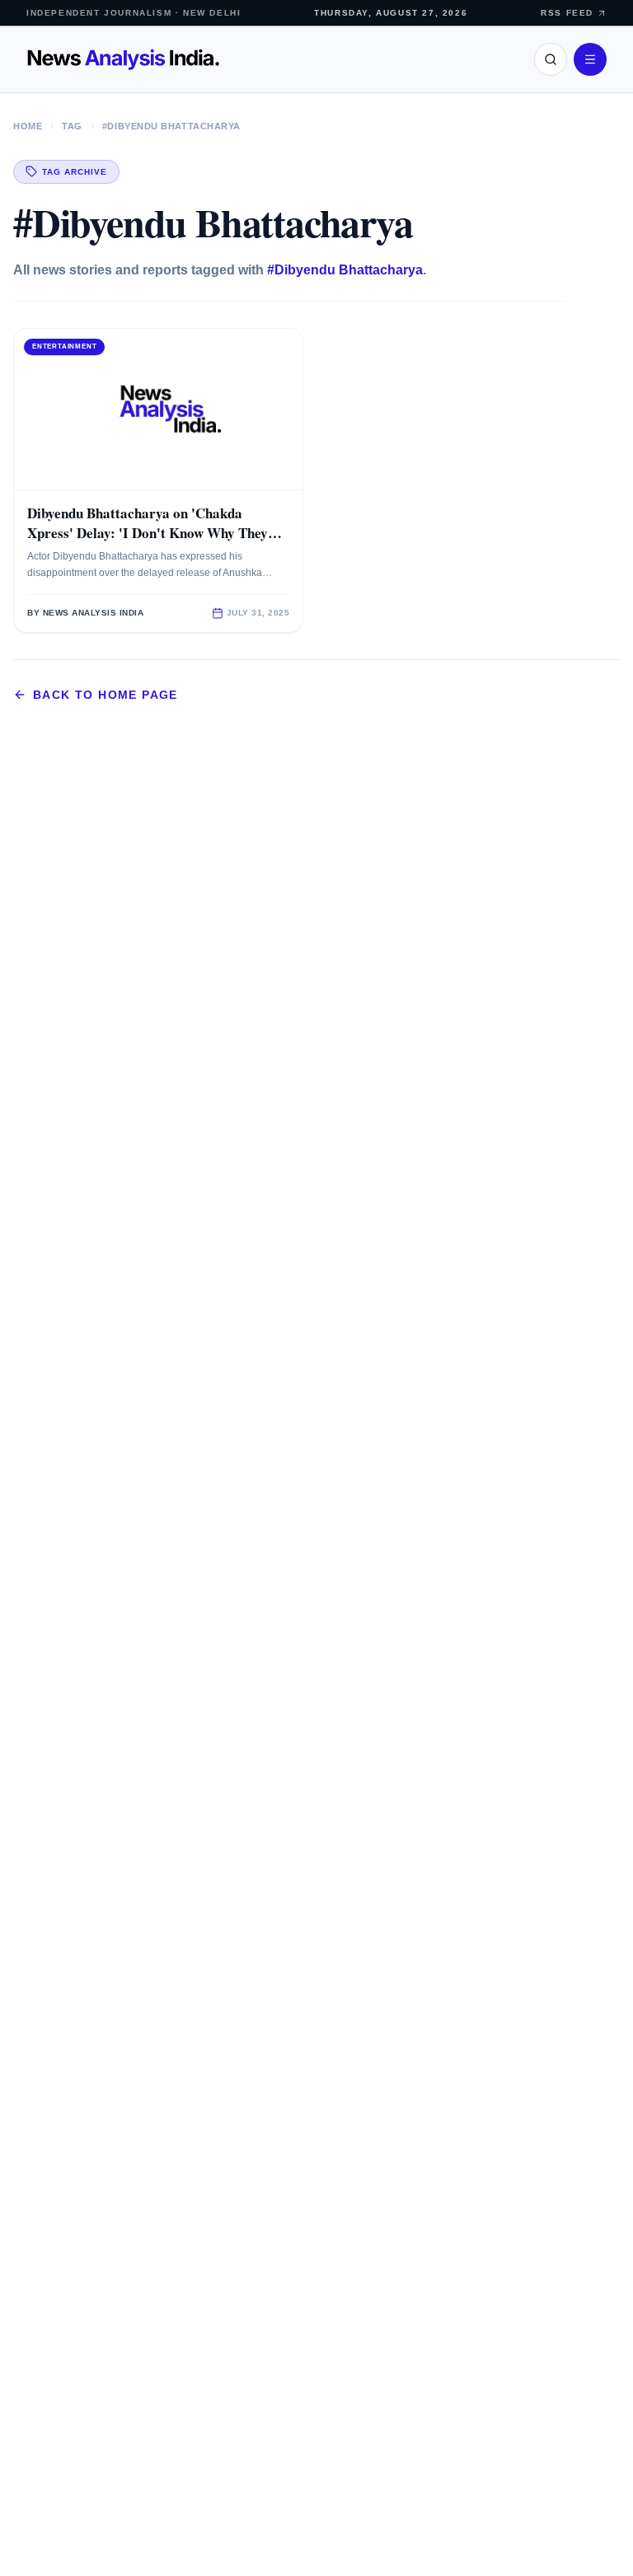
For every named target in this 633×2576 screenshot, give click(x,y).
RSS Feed (567, 13)
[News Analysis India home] (123, 59)
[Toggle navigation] (590, 59)
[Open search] (551, 59)
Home (28, 126)
